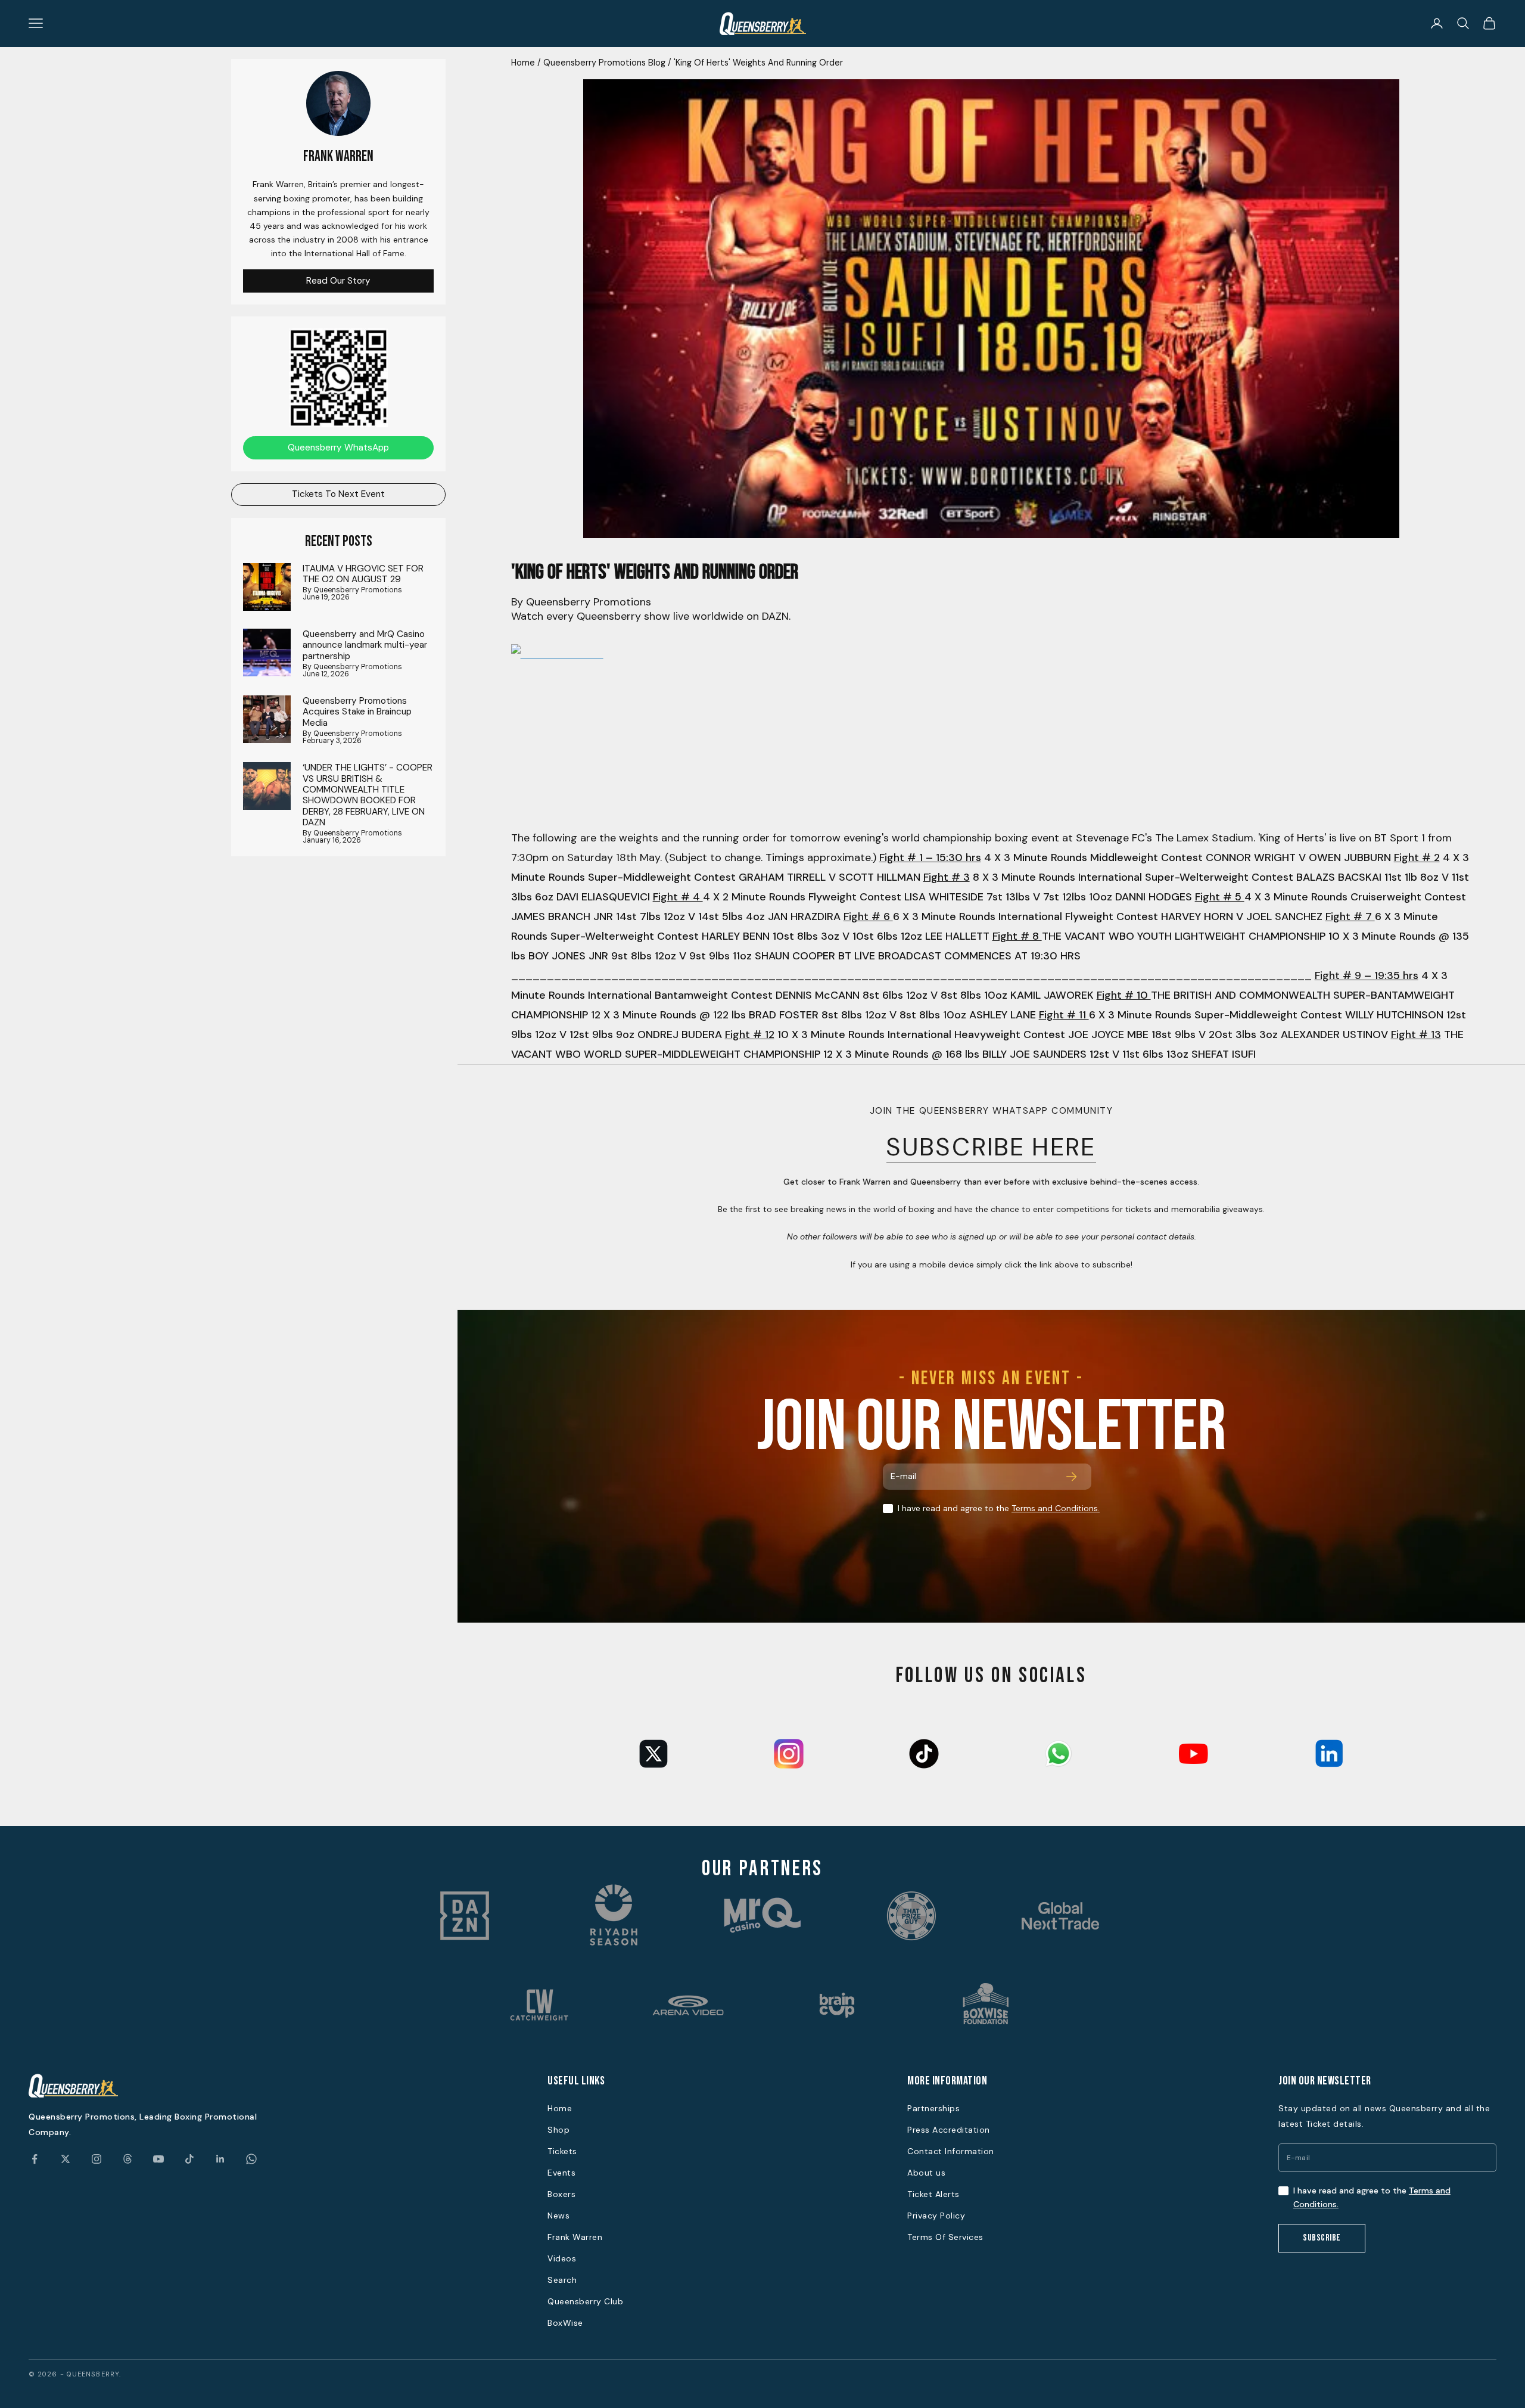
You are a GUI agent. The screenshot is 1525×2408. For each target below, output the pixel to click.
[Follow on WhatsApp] (251, 2159)
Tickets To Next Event (338, 494)
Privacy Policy (936, 2216)
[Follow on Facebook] (35, 2159)
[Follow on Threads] (127, 2159)
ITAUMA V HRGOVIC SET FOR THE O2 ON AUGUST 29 (363, 574)
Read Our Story (338, 280)
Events (561, 2173)
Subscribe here (991, 1147)
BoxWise (565, 2323)
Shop (558, 2130)
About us (926, 2173)
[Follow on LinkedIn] (220, 2159)
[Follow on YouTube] (158, 2159)
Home (523, 63)
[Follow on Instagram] (97, 2159)
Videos (562, 2258)
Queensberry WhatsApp (338, 447)
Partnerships (933, 2108)
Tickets (562, 2151)
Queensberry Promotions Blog (604, 63)
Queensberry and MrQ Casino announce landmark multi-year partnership (365, 644)
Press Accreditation (949, 2130)
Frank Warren (575, 2237)
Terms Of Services (945, 2237)
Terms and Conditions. (1056, 1508)
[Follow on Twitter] (66, 2159)
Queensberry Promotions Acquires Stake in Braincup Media (357, 712)
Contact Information (951, 2151)
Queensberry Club (585, 2301)
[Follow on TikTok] (189, 2159)
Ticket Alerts (933, 2194)
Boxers (561, 2194)
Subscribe (1322, 2238)
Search (562, 2280)
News (558, 2216)
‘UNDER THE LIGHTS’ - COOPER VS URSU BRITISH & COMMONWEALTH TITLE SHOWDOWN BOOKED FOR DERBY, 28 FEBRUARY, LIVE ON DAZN (368, 795)
